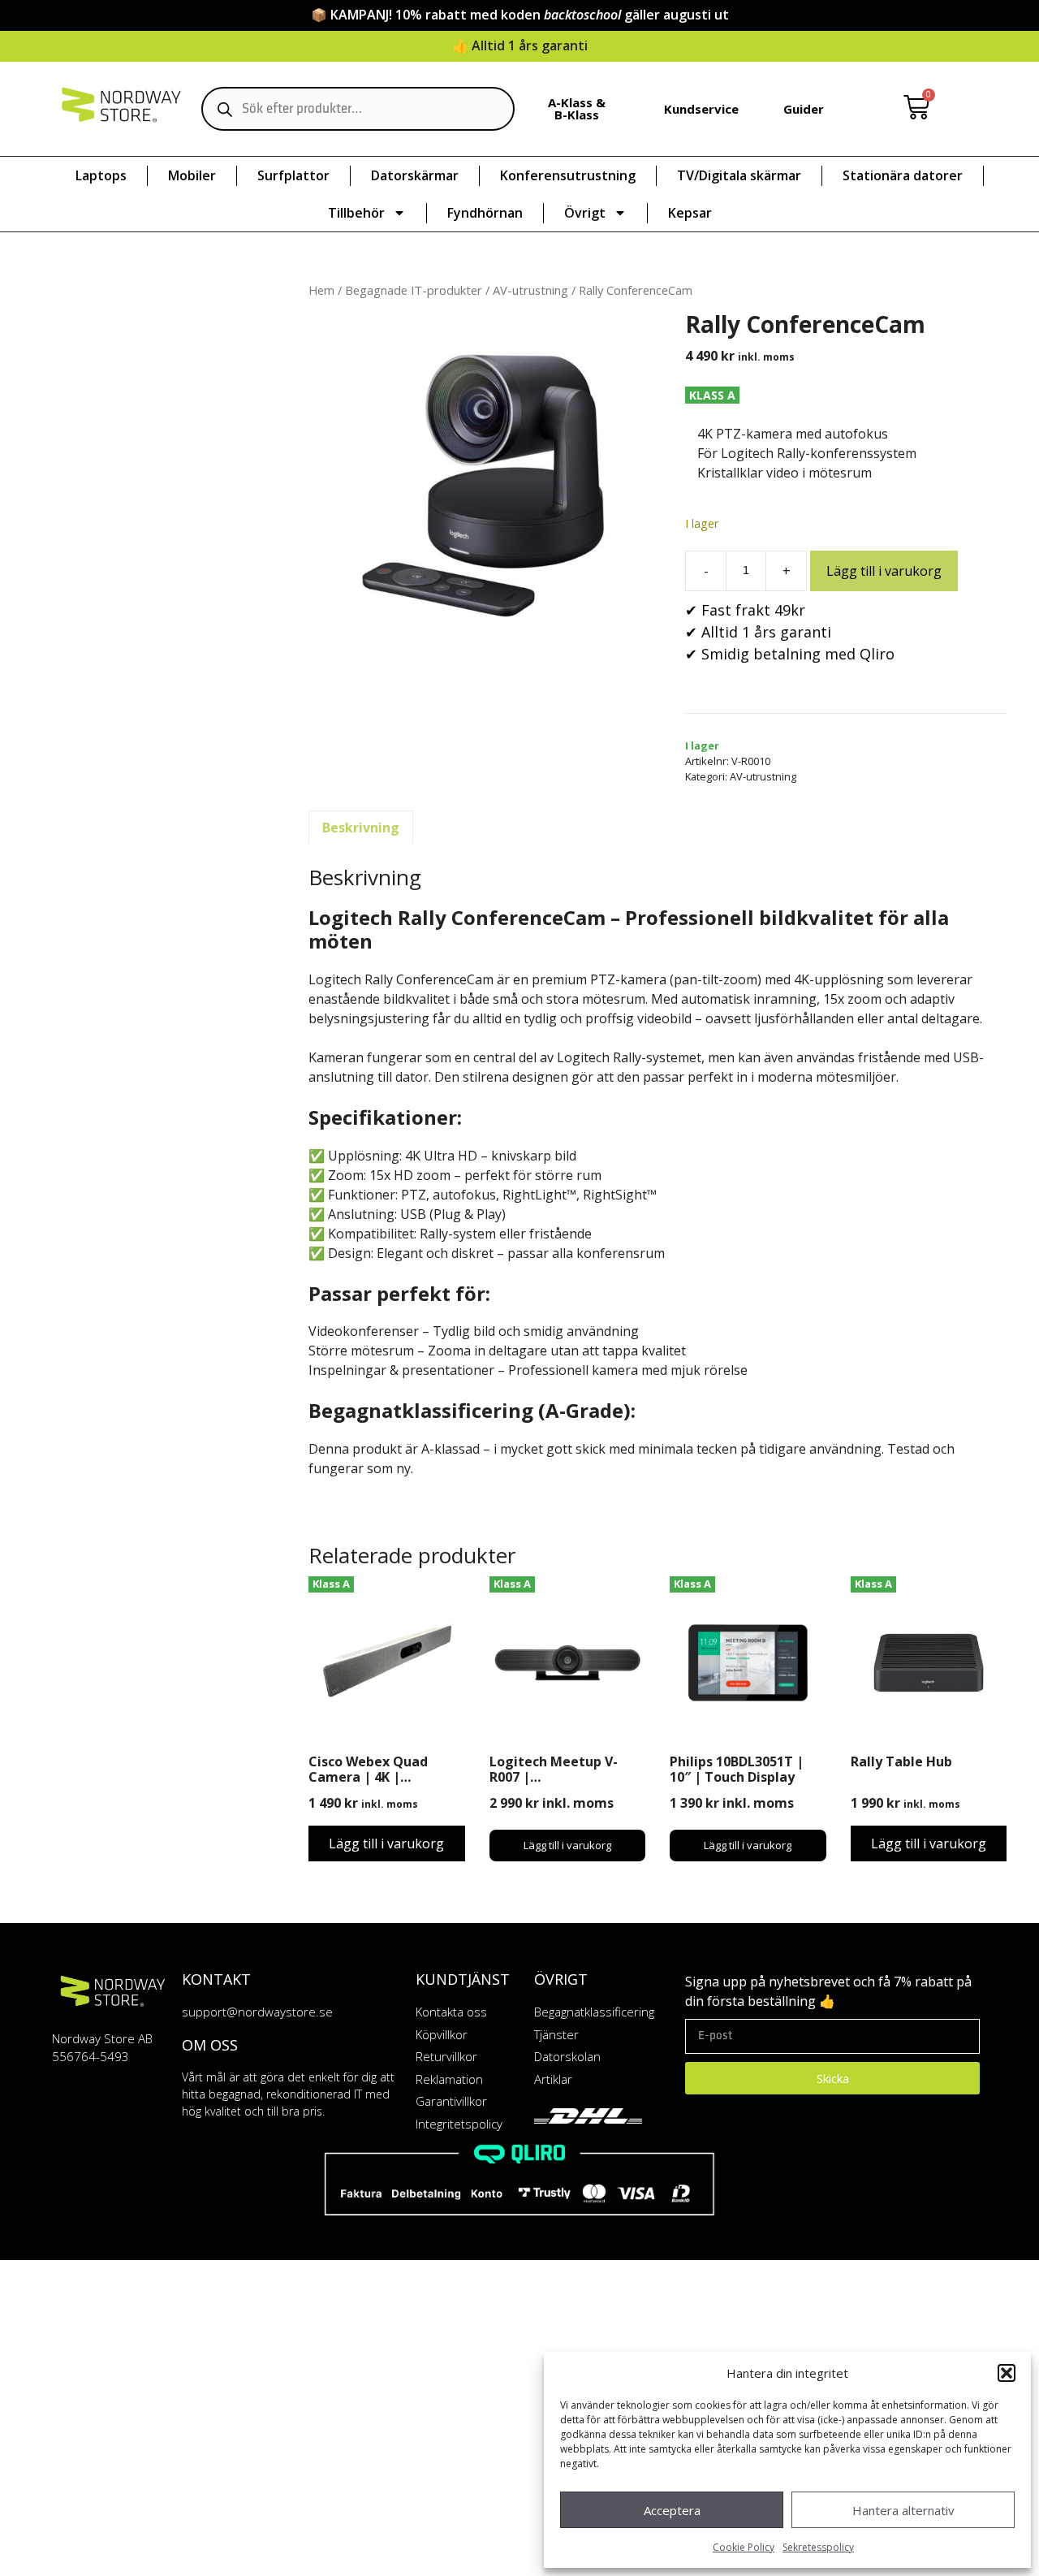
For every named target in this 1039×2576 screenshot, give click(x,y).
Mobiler (192, 175)
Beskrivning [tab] (361, 828)
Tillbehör (356, 213)
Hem (321, 290)
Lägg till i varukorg (884, 571)
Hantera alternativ (903, 2510)
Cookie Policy (744, 2547)
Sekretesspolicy (818, 2547)
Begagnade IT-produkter (414, 290)
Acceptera (672, 2510)
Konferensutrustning (568, 175)
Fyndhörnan (485, 213)
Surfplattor (293, 175)
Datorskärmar (415, 175)
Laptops (101, 175)
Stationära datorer (903, 175)
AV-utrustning (530, 290)
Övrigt (585, 213)
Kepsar (690, 213)
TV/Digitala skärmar (739, 175)
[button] (1007, 2373)
